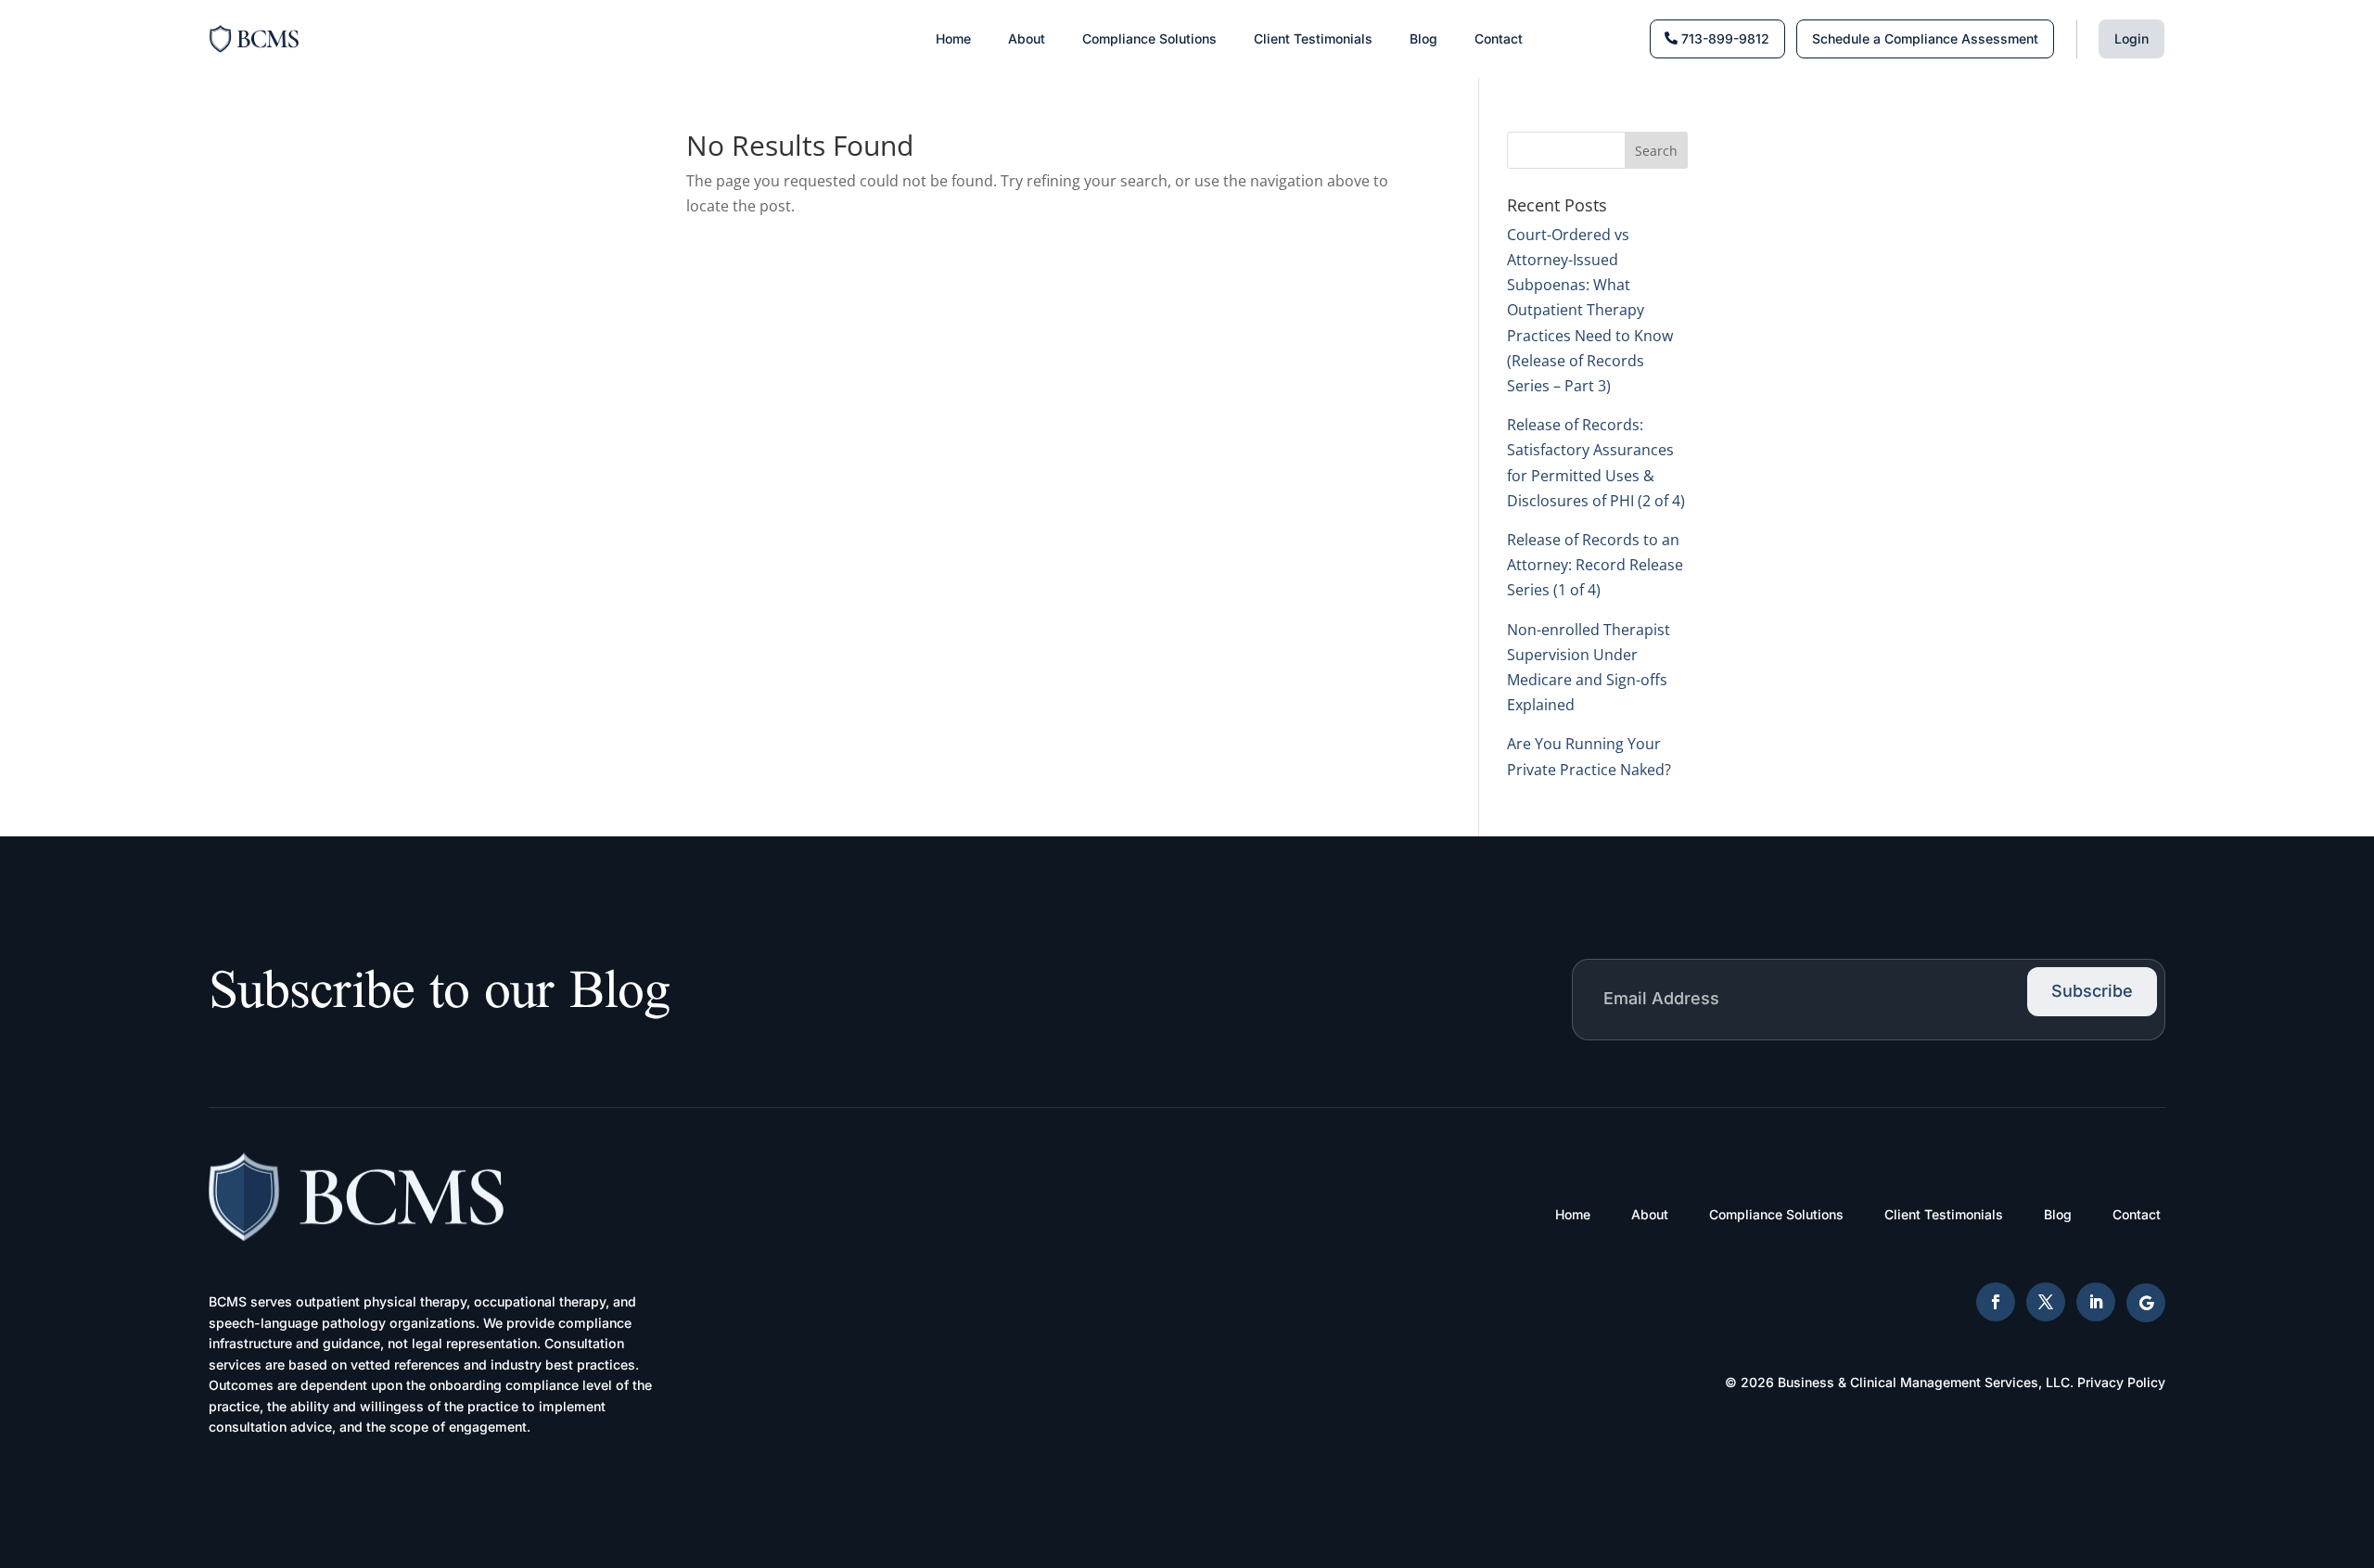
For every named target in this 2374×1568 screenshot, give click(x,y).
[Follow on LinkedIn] (2096, 1302)
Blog (1423, 38)
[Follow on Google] (2146, 1303)
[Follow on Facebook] (1996, 1302)
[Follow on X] (2046, 1302)
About (1027, 38)
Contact (1499, 38)
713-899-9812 (1725, 38)
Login (2131, 38)
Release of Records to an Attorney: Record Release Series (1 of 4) (1595, 565)
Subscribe (2092, 991)
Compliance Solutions (1149, 38)
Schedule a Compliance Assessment (1925, 38)
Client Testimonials (1313, 38)
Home (953, 38)
